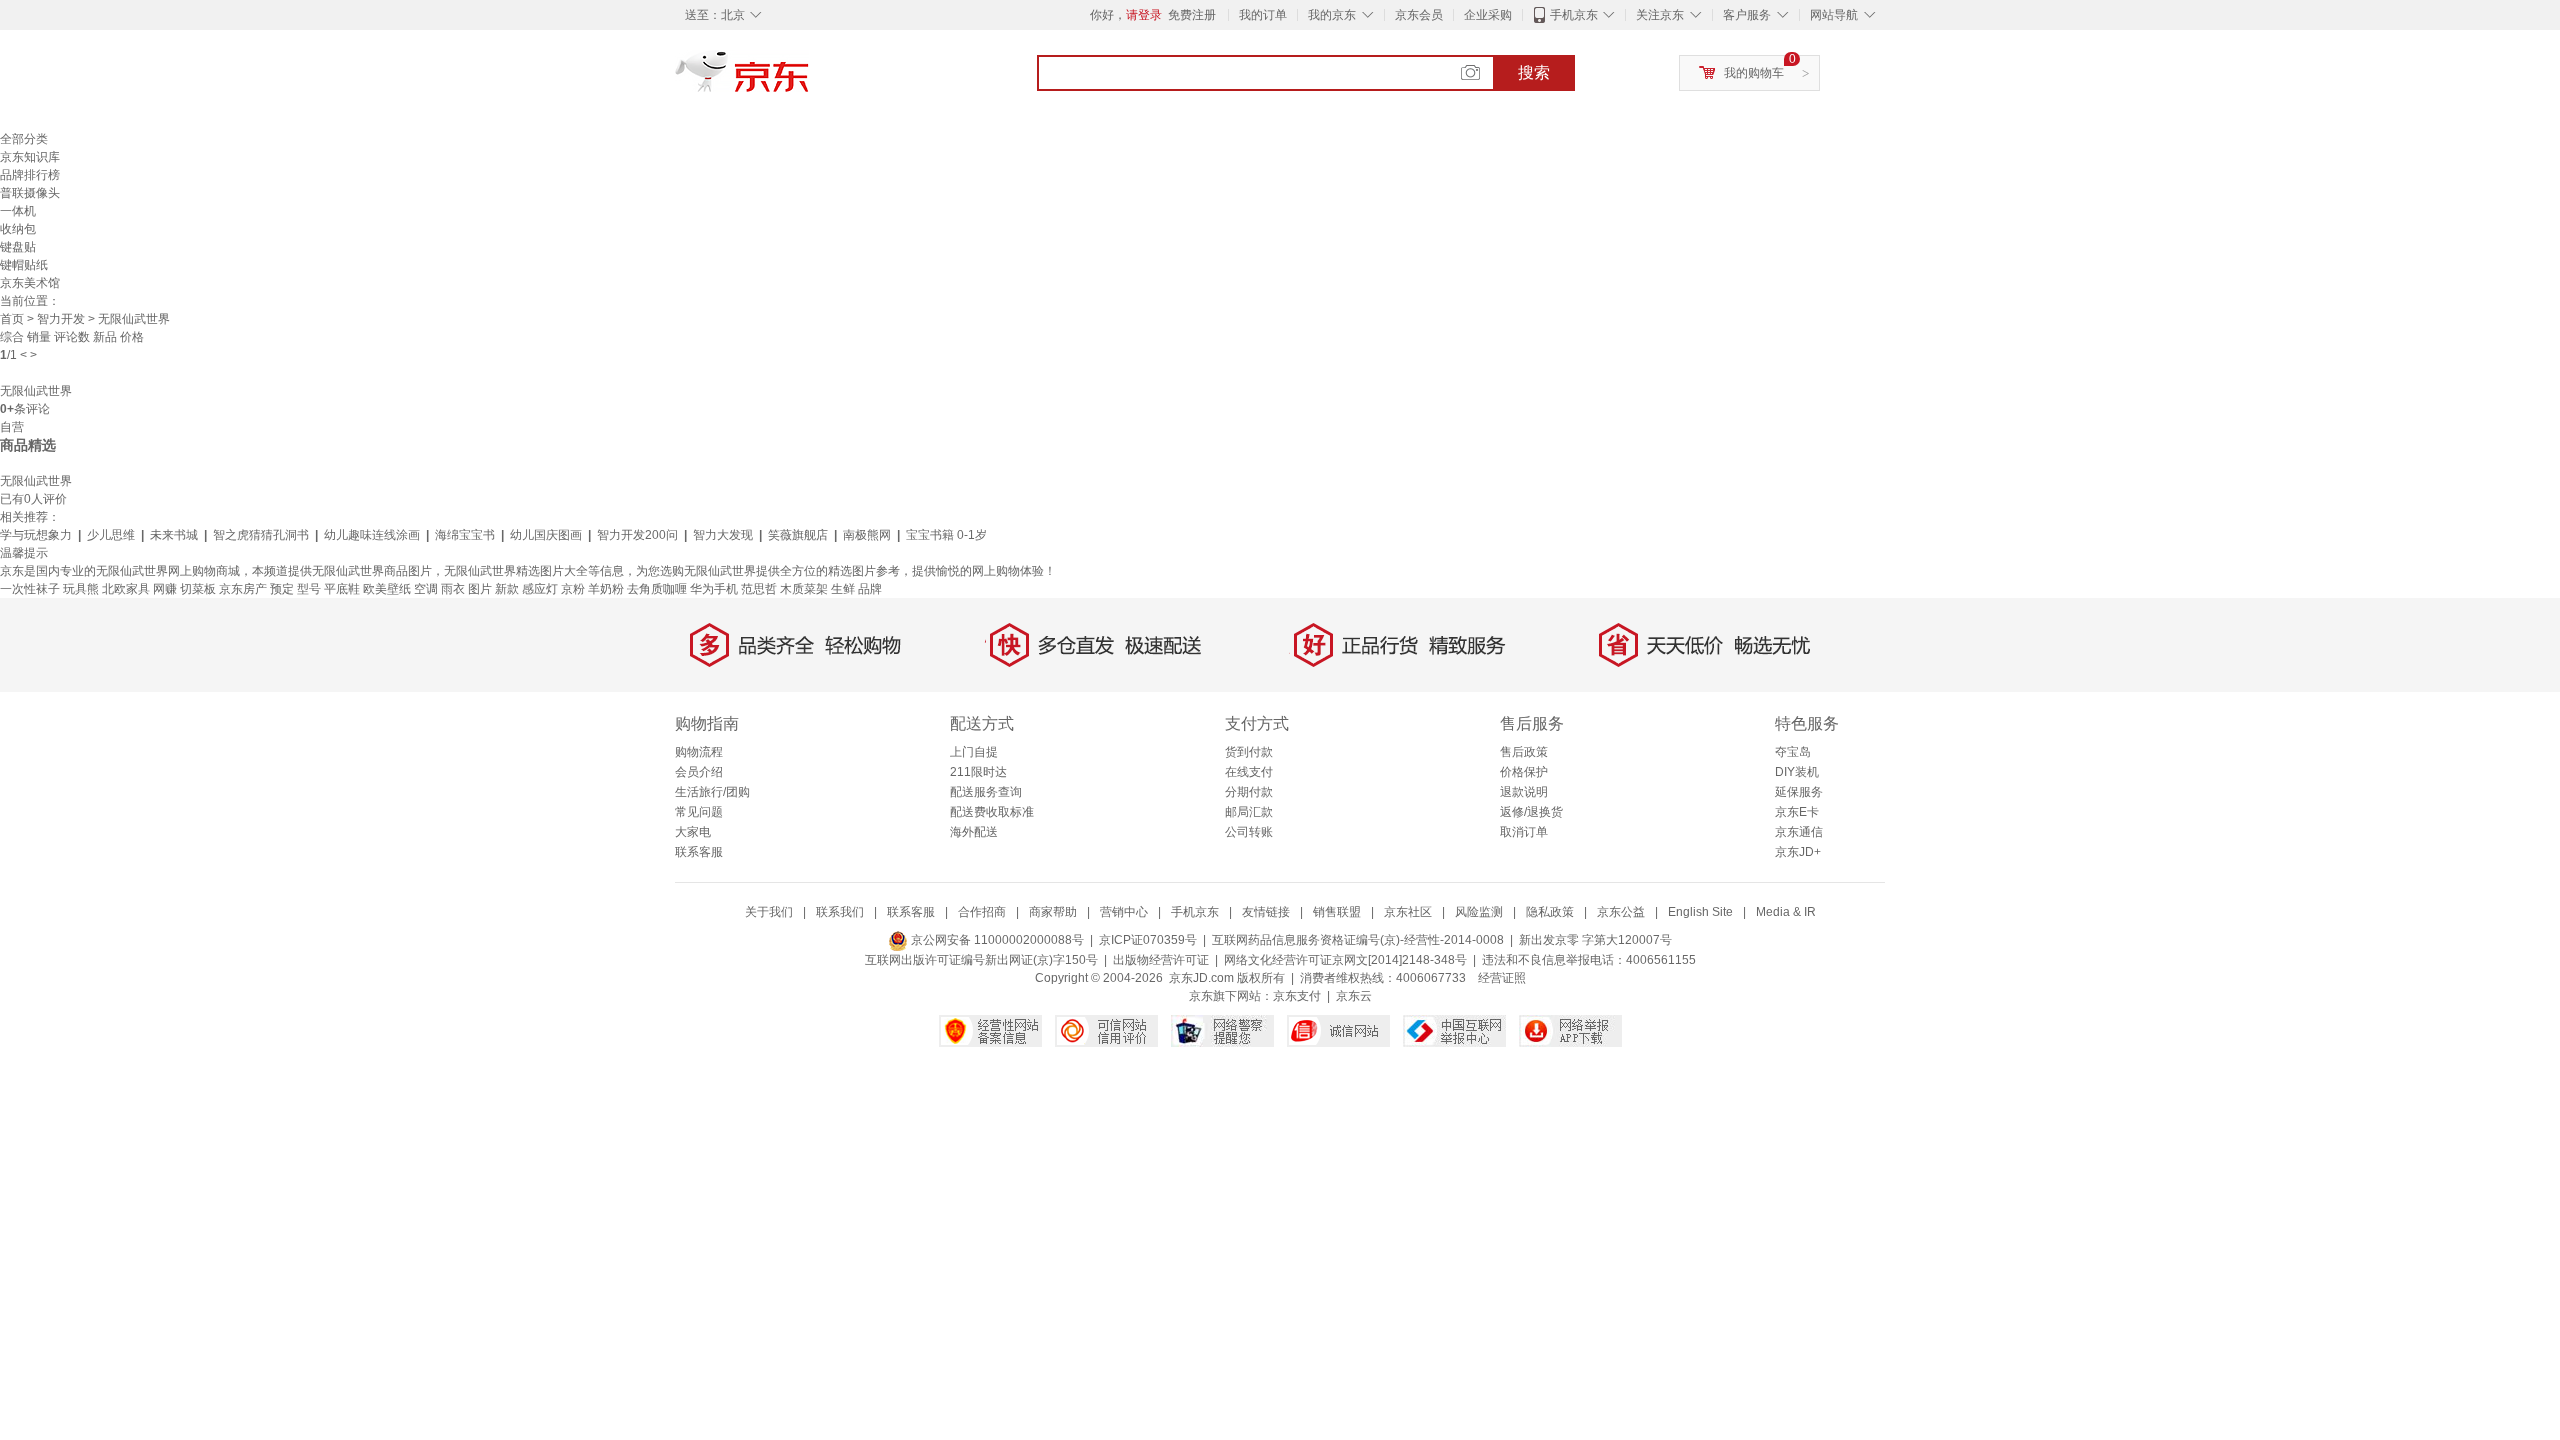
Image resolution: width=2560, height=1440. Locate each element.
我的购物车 (1754, 73)
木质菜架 (804, 589)
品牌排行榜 (30, 175)
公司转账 (1249, 832)
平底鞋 (342, 589)
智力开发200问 (637, 535)
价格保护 (1524, 772)
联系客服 (699, 852)
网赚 (165, 589)
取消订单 (1524, 832)
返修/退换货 (1531, 812)
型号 (309, 589)
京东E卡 (1797, 812)
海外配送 (974, 832)
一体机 (18, 211)
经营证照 (1502, 978)
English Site (1700, 912)
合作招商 (982, 912)
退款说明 (1524, 792)
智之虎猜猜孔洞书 (261, 535)
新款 (507, 589)
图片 (480, 589)
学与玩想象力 (36, 535)
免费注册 (1192, 15)
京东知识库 (30, 157)
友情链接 (1266, 912)
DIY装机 (1797, 772)
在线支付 (1249, 772)
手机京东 (1574, 15)
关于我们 (769, 912)
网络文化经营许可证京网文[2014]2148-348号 (1345, 960)
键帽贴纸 (24, 265)
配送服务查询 (986, 792)
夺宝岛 (1793, 752)
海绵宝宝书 (465, 535)
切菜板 (198, 589)
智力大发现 (723, 535)
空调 (426, 589)
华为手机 (714, 589)
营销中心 (1124, 912)
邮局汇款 (1249, 812)
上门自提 (974, 752)
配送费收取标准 (992, 812)
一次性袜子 (30, 589)
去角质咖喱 (657, 589)
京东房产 (243, 589)
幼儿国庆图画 (546, 535)
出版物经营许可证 (1161, 960)
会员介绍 (699, 772)
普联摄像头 (30, 193)
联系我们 (840, 912)
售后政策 (1524, 752)
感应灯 (540, 589)
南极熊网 (867, 535)
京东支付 (1297, 996)
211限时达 (978, 772)
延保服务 (1799, 792)
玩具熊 (81, 589)
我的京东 (1332, 15)
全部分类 (24, 139)
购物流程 (699, 752)
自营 (12, 427)
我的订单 (1263, 15)
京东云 (1354, 996)
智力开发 (61, 319)
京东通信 (1799, 832)
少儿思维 (111, 535)
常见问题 (699, 812)
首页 (12, 319)
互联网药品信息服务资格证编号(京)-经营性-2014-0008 (1358, 940)
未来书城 (174, 535)
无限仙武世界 (36, 391)
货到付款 (1249, 752)
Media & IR (1786, 912)
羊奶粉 (606, 589)
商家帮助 (1053, 912)
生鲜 (843, 589)
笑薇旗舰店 (798, 535)
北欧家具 (126, 589)
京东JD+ (1798, 852)
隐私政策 (1550, 912)
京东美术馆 (30, 283)
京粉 (573, 589)
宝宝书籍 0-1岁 (946, 535)
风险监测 (1479, 912)
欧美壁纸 (387, 589)
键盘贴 (18, 247)
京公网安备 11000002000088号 (996, 940)
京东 (810, 80)
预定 (282, 589)
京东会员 (1419, 15)
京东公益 (1621, 912)
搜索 (1534, 72)
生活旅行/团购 (712, 792)
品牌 (870, 589)
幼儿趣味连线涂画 (372, 535)
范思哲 (759, 589)
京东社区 (1408, 912)
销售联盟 (1337, 912)
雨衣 (453, 589)
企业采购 (1488, 15)
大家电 (693, 832)
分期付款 (1249, 792)
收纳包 (18, 229)
